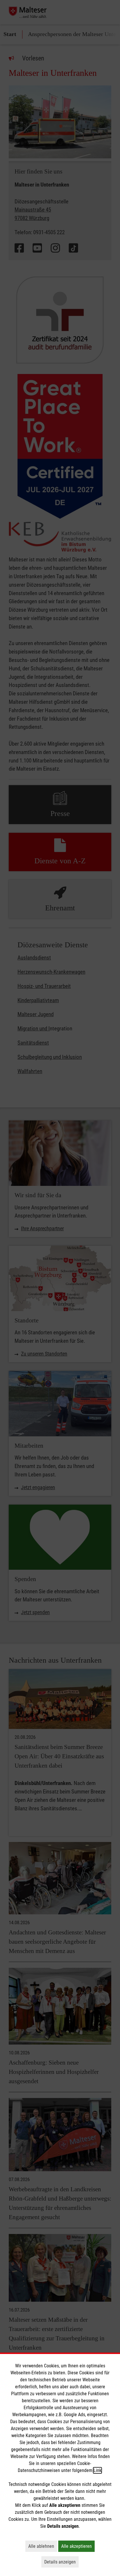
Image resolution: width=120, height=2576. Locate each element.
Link (97, 2470)
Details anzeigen (61, 2562)
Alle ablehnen (43, 2546)
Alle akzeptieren (78, 2546)
